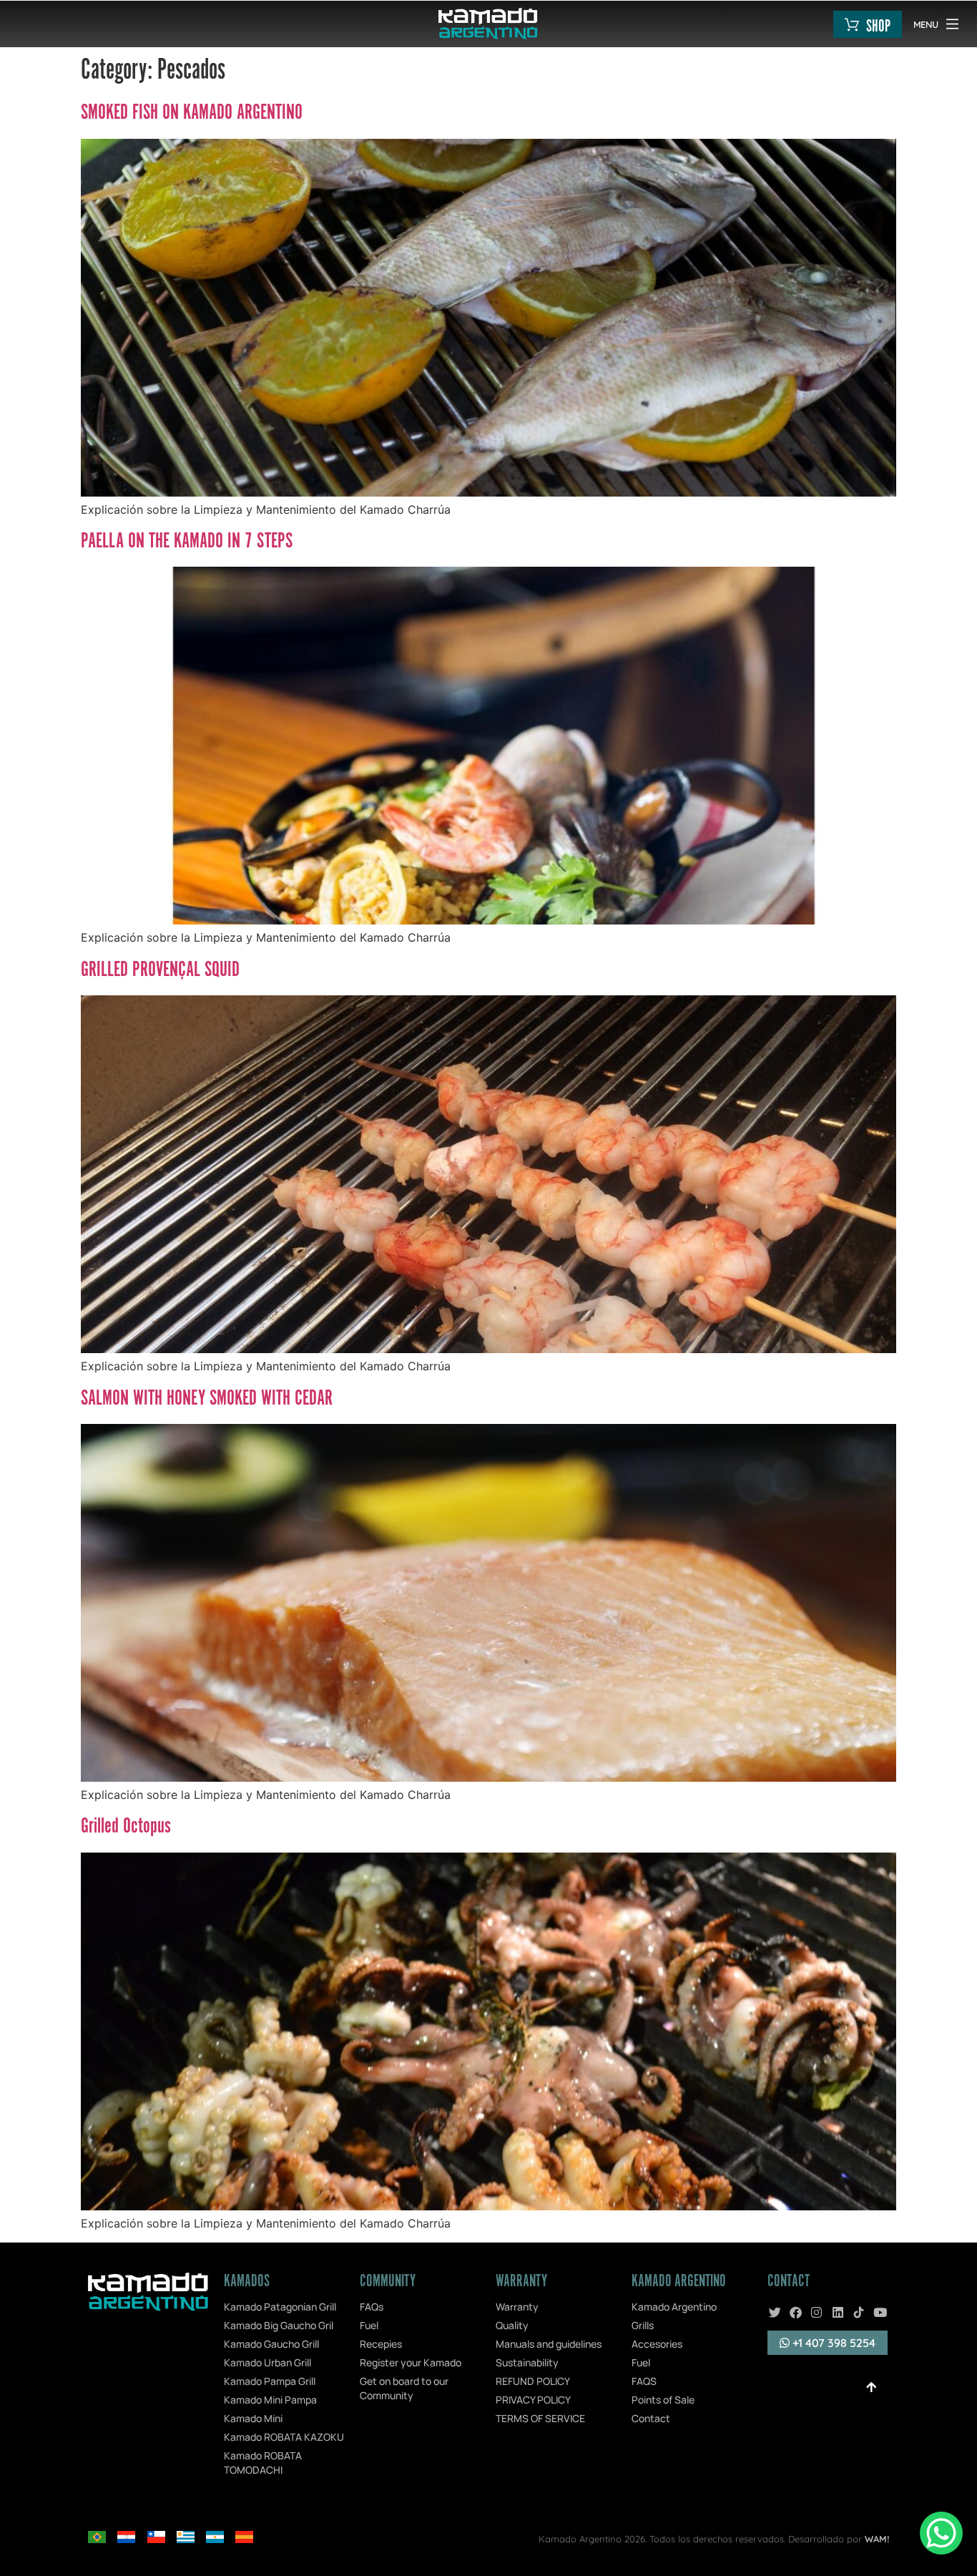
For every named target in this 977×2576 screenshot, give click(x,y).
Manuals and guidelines (549, 2344)
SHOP (878, 27)
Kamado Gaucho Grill (271, 2344)
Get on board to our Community (404, 2388)
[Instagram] (817, 2312)
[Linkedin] (838, 2312)
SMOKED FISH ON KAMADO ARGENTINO (192, 113)
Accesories (657, 2344)
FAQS (644, 2381)
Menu (926, 24)
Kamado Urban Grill (267, 2362)
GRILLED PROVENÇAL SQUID (160, 970)
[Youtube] (880, 2312)
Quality (512, 2325)
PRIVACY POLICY (533, 2400)
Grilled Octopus (126, 1827)
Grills (643, 2325)
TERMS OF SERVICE (540, 2418)
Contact (651, 2418)
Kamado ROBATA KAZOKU (284, 2437)
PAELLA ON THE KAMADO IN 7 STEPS (187, 542)
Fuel (369, 2325)
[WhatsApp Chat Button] (941, 2533)
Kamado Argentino (674, 2307)
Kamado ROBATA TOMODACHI (263, 2463)
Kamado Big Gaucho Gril (279, 2325)
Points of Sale (663, 2400)
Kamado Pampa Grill (270, 2381)
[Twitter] (775, 2312)
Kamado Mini (253, 2418)
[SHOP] (852, 24)
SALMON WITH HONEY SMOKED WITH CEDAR (207, 1399)
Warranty (517, 2307)
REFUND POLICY (533, 2381)
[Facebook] (795, 2312)
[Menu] (952, 24)
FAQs (372, 2307)
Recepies (381, 2344)
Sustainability (527, 2362)
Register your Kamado (411, 2362)
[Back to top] (871, 2387)
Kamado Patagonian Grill (280, 2307)
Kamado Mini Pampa (270, 2400)
